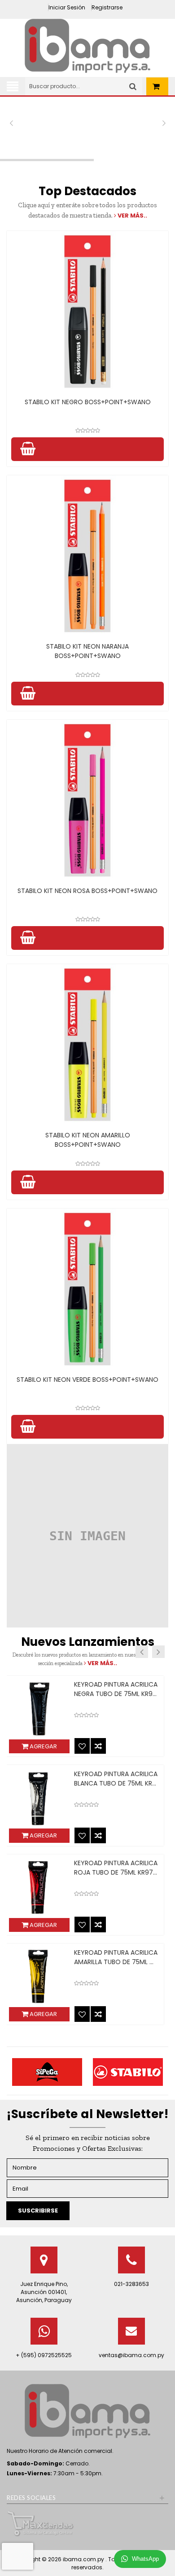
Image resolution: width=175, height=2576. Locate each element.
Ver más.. (132, 216)
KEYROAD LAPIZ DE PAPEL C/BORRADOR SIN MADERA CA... (91, 1694)
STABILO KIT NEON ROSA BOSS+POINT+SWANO (87, 891)
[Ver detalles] (87, 312)
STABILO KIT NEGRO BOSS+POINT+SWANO (88, 402)
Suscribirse (38, 2211)
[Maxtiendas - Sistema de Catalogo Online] (40, 2523)
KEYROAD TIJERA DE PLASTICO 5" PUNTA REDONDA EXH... (96, 1783)
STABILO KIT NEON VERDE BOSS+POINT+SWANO (87, 1380)
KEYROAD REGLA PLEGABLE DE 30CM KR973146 (95, 1957)
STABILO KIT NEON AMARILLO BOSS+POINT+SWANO (88, 1140)
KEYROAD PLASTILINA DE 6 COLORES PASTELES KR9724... (95, 1868)
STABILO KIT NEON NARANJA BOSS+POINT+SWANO (87, 651)
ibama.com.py (84, 2559)
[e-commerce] (87, 45)
